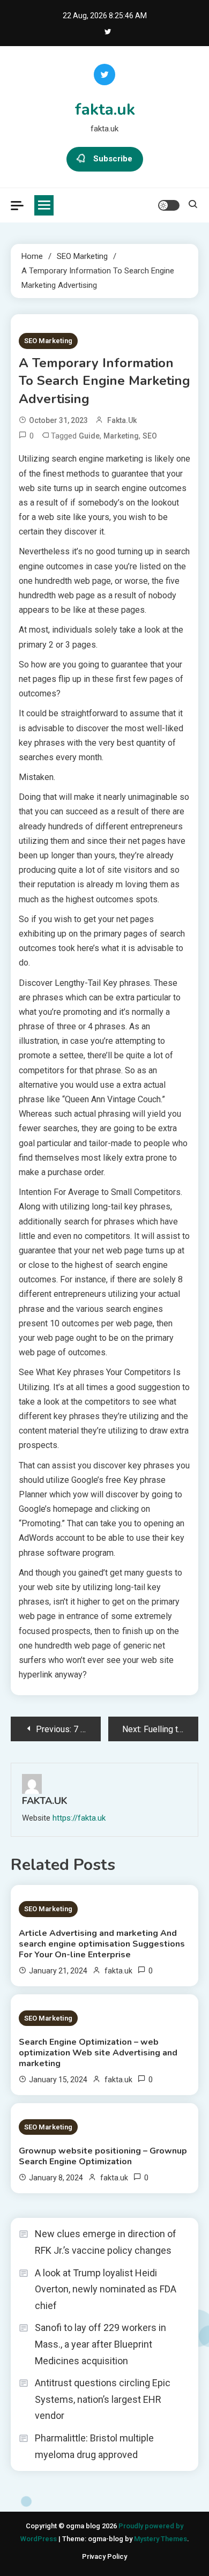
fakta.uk (105, 110)
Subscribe (113, 159)
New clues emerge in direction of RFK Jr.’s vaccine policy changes (106, 2242)
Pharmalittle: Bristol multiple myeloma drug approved (94, 2446)
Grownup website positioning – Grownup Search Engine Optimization (103, 2156)
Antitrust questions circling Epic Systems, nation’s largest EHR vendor (103, 2399)
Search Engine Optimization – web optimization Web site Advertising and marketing (98, 2053)
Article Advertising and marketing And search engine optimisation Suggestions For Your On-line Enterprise (102, 1944)
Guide (89, 436)
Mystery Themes (161, 2539)
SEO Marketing (48, 341)
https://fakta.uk (79, 1818)
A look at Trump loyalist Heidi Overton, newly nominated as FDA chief (106, 2289)
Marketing (121, 436)
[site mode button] (169, 205)
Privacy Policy (104, 2556)
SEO (150, 436)
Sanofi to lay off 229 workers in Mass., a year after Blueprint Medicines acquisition (100, 2344)
